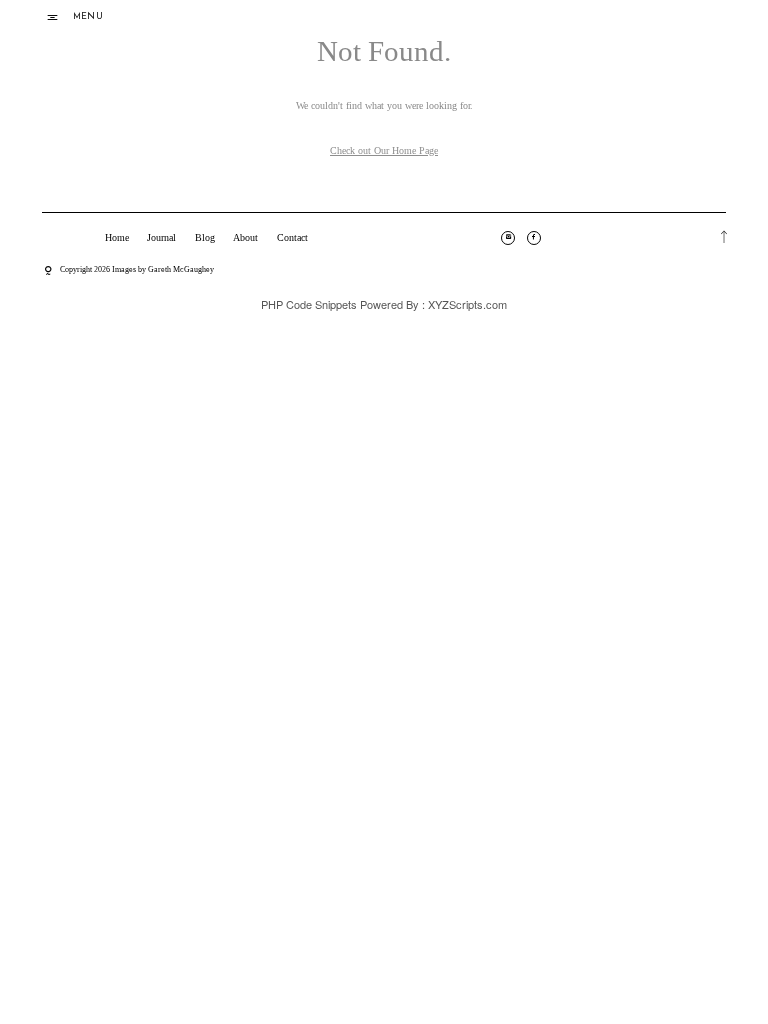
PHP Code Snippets (309, 304)
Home (117, 237)
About (245, 237)
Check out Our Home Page (384, 150)
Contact (292, 237)
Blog (205, 237)
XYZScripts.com (467, 304)
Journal (161, 237)
